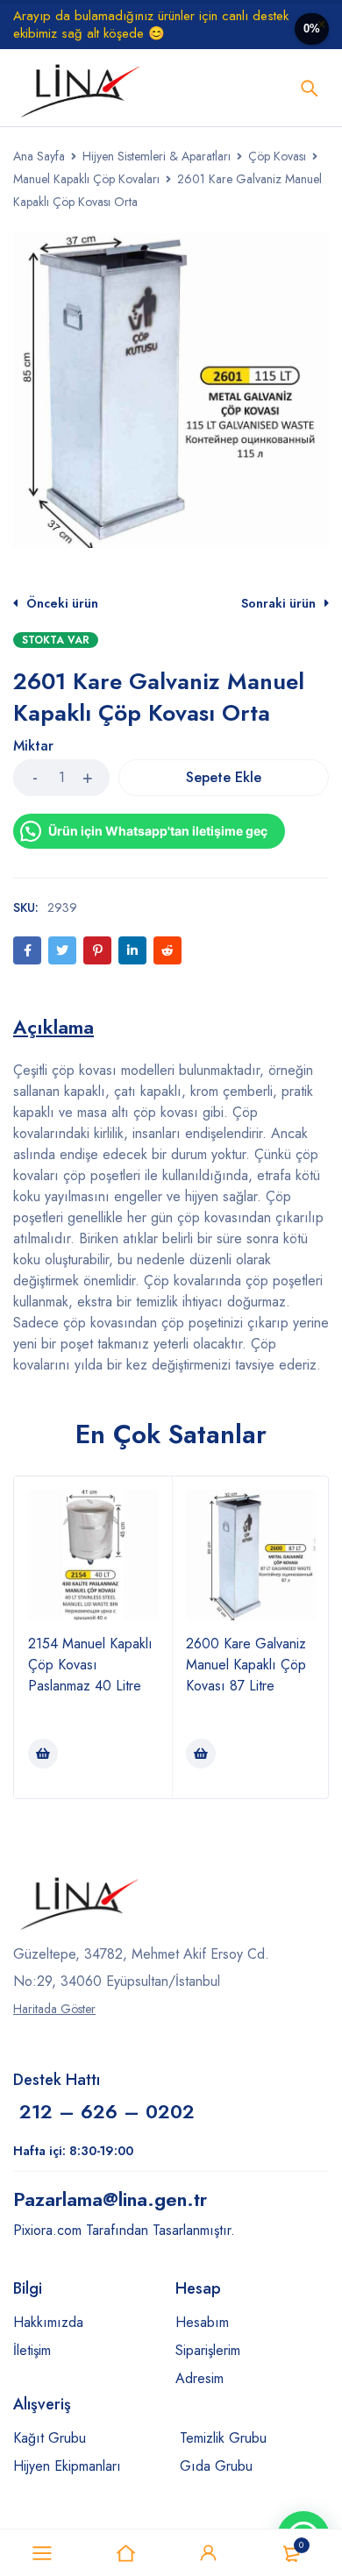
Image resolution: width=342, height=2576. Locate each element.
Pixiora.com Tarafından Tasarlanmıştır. (124, 2230)
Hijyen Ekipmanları (67, 2466)
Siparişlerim (208, 2350)
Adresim (199, 2378)
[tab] (53, 1027)
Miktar (33, 747)
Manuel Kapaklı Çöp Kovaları (86, 179)
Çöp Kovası (277, 156)
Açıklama (53, 1027)
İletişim (32, 2350)
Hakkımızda (48, 2322)
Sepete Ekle (224, 777)
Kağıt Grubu (50, 2438)
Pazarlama (110, 2199)
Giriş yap (209, 2553)
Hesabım (202, 2322)
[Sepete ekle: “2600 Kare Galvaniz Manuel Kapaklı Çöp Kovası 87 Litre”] (201, 1754)
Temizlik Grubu (223, 2438)
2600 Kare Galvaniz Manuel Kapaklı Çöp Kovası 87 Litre (246, 1665)
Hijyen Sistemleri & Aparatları (157, 156)
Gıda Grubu (216, 2466)
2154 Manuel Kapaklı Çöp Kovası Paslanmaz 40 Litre (90, 1665)
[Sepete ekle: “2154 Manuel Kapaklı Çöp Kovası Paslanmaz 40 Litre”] (43, 1754)
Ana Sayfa (39, 156)
